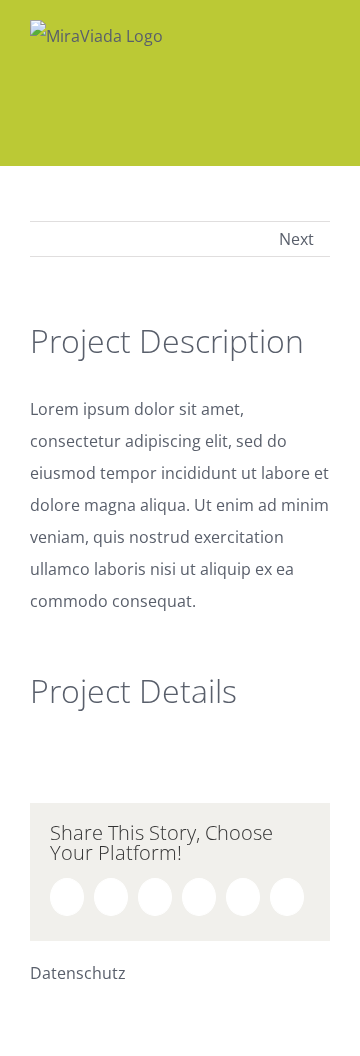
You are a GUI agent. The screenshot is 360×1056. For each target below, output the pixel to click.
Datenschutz (78, 973)
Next (296, 239)
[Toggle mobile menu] (322, 30)
